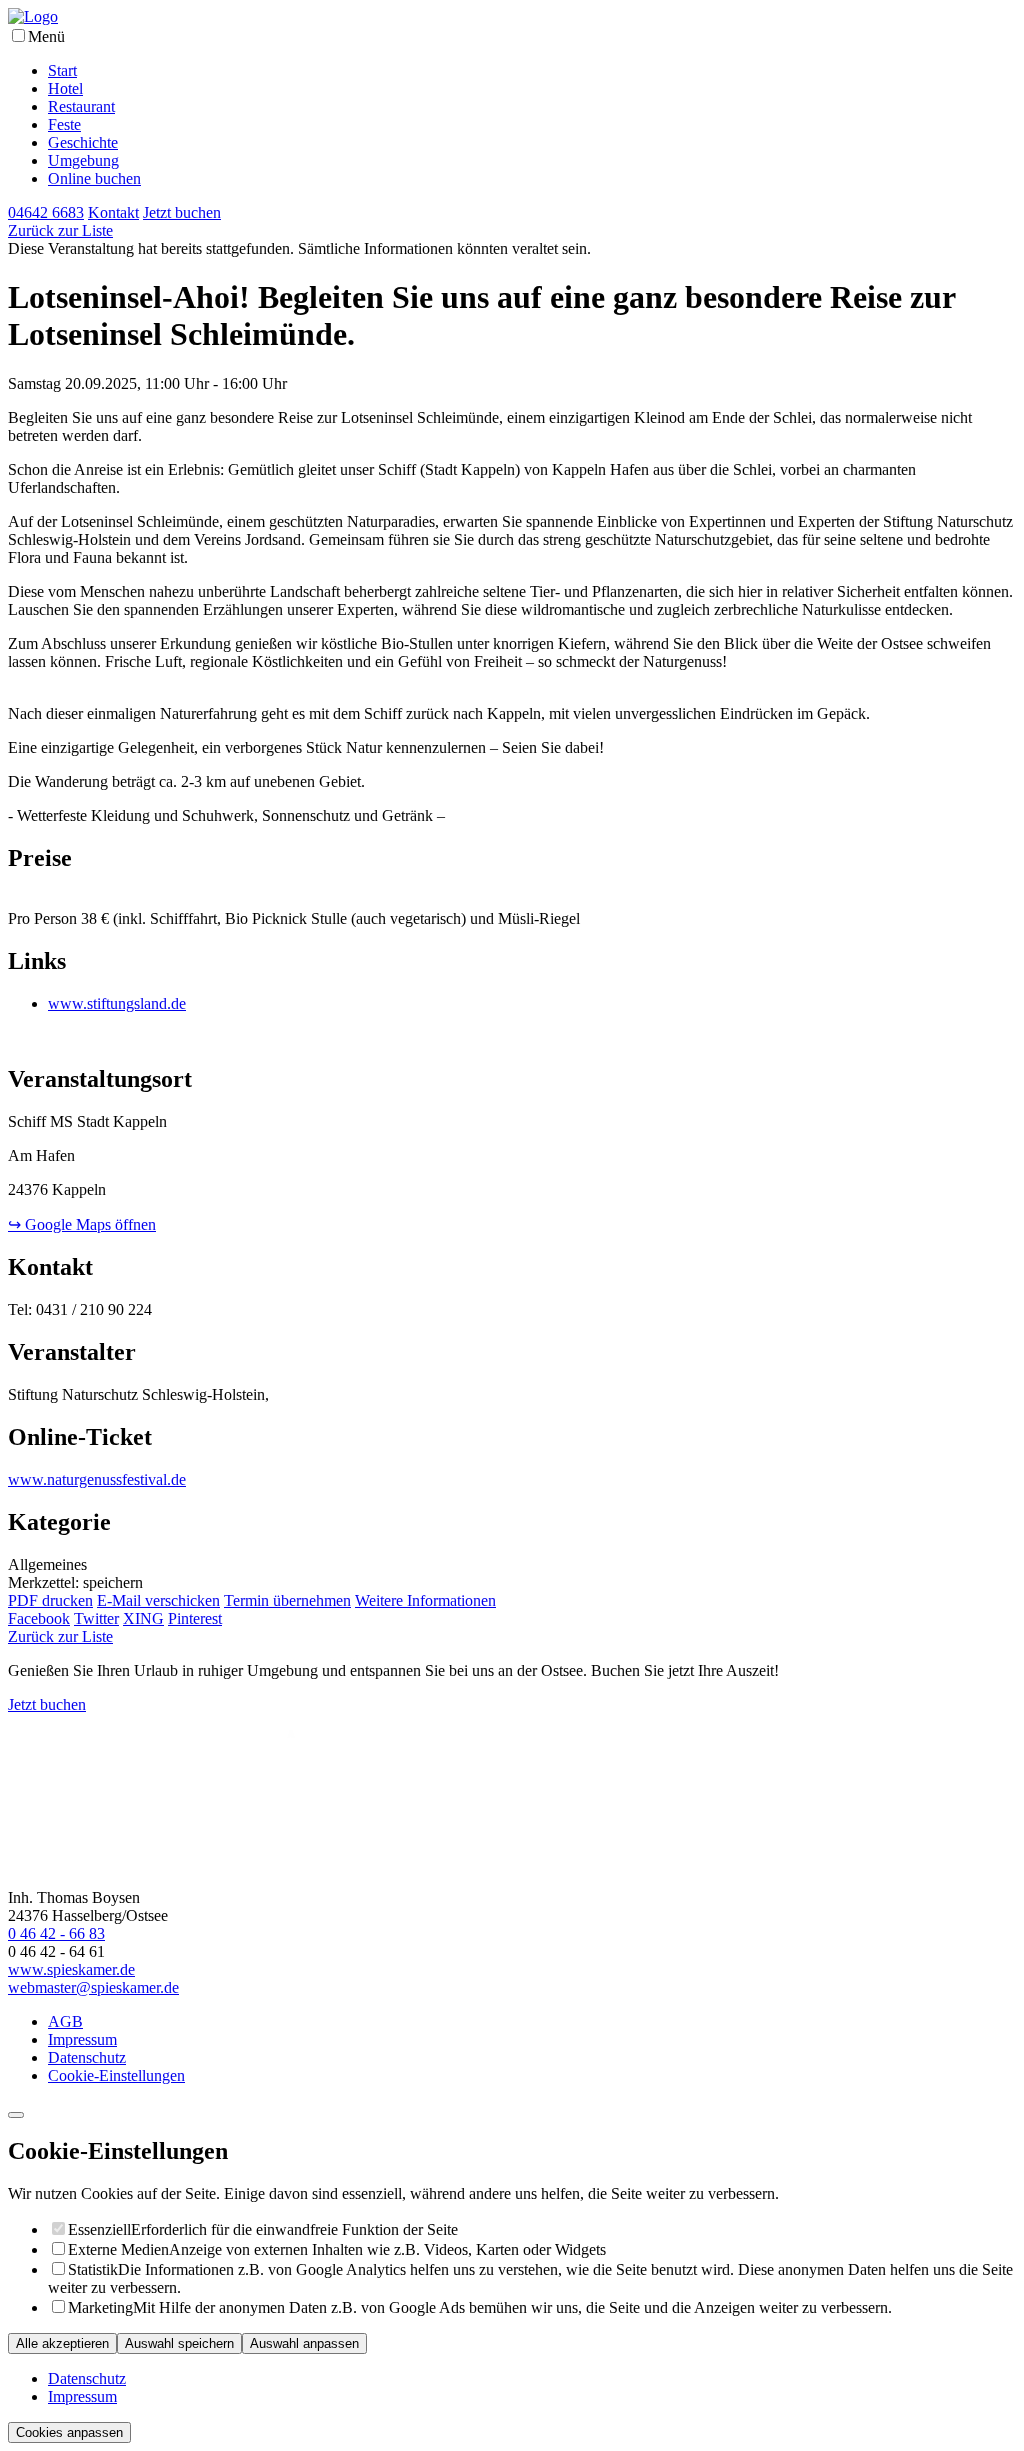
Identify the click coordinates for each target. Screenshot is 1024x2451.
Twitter (96, 1618)
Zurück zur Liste (60, 230)
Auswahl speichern (179, 2343)
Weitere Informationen (425, 1600)
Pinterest (195, 1618)
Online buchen (94, 178)
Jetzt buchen (47, 1704)
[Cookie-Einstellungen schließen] (16, 2115)
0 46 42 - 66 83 (56, 1933)
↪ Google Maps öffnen (82, 1224)
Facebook (39, 1618)
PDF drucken (50, 1600)
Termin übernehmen (287, 1600)
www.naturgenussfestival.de (97, 1479)
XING (143, 1618)
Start (62, 70)
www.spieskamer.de (71, 1969)
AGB (65, 2021)
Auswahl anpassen (304, 2343)
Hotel (65, 88)
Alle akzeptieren (62, 2343)
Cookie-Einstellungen (116, 2075)
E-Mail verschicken (158, 1600)
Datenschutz (87, 2057)
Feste (64, 124)
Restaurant (81, 106)
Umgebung (83, 160)
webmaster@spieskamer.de (93, 1987)
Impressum (82, 2039)
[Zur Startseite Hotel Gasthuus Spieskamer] (33, 16)
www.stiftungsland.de (117, 1003)
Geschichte (83, 142)
